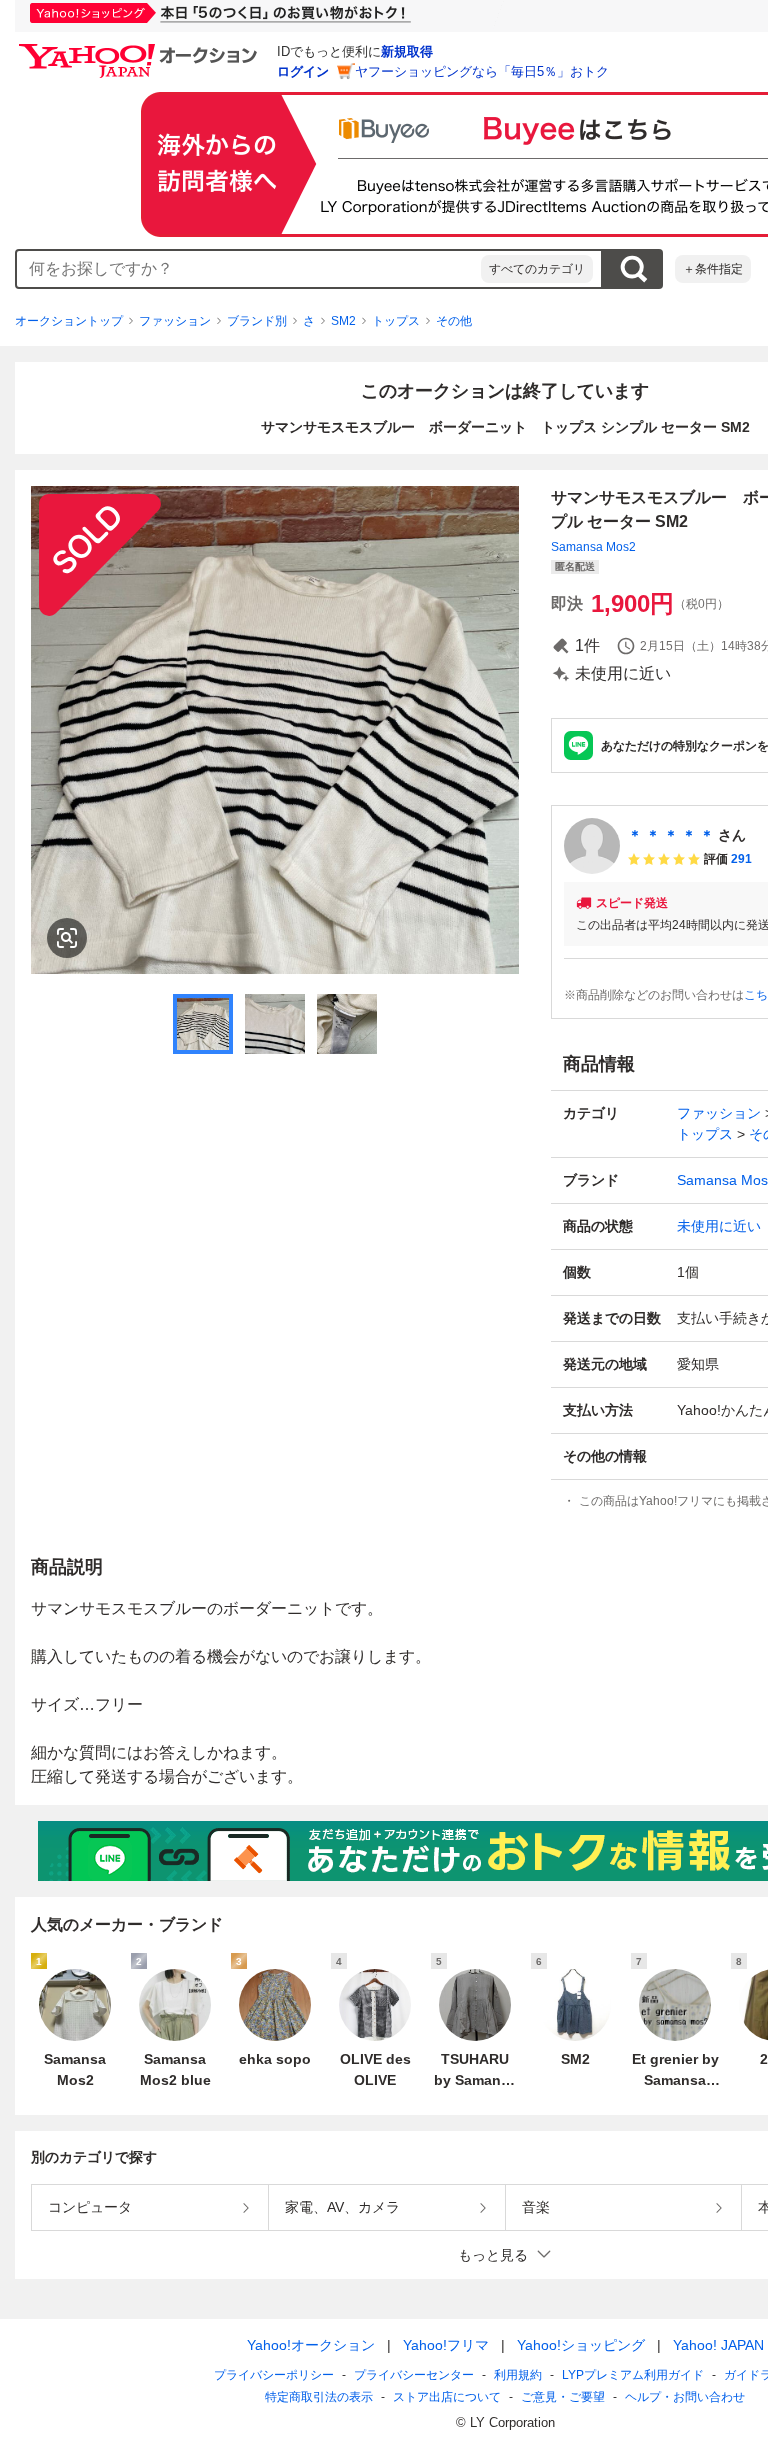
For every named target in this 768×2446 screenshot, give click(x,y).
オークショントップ (69, 321)
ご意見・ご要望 (563, 2397)
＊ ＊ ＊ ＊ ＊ (671, 835)
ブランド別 (257, 321)
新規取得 (407, 51)
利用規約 (518, 2375)
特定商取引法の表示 (319, 2397)
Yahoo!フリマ (446, 2345)
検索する (633, 269)
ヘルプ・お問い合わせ (685, 2397)
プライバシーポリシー (274, 2375)
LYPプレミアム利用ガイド (633, 2375)
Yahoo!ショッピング (581, 2345)
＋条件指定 (713, 269)
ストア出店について (447, 2397)
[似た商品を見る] (67, 938)
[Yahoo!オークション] (141, 49)
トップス (396, 321)
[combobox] (249, 269)
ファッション (175, 321)
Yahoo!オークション (311, 2345)
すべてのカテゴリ (537, 269)
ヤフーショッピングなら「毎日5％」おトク (482, 71)
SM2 (343, 321)
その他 (454, 321)
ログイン (303, 71)
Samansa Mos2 (593, 547)
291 (741, 859)
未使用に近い (719, 1226)
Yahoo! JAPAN (718, 2345)
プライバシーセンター (414, 2375)
